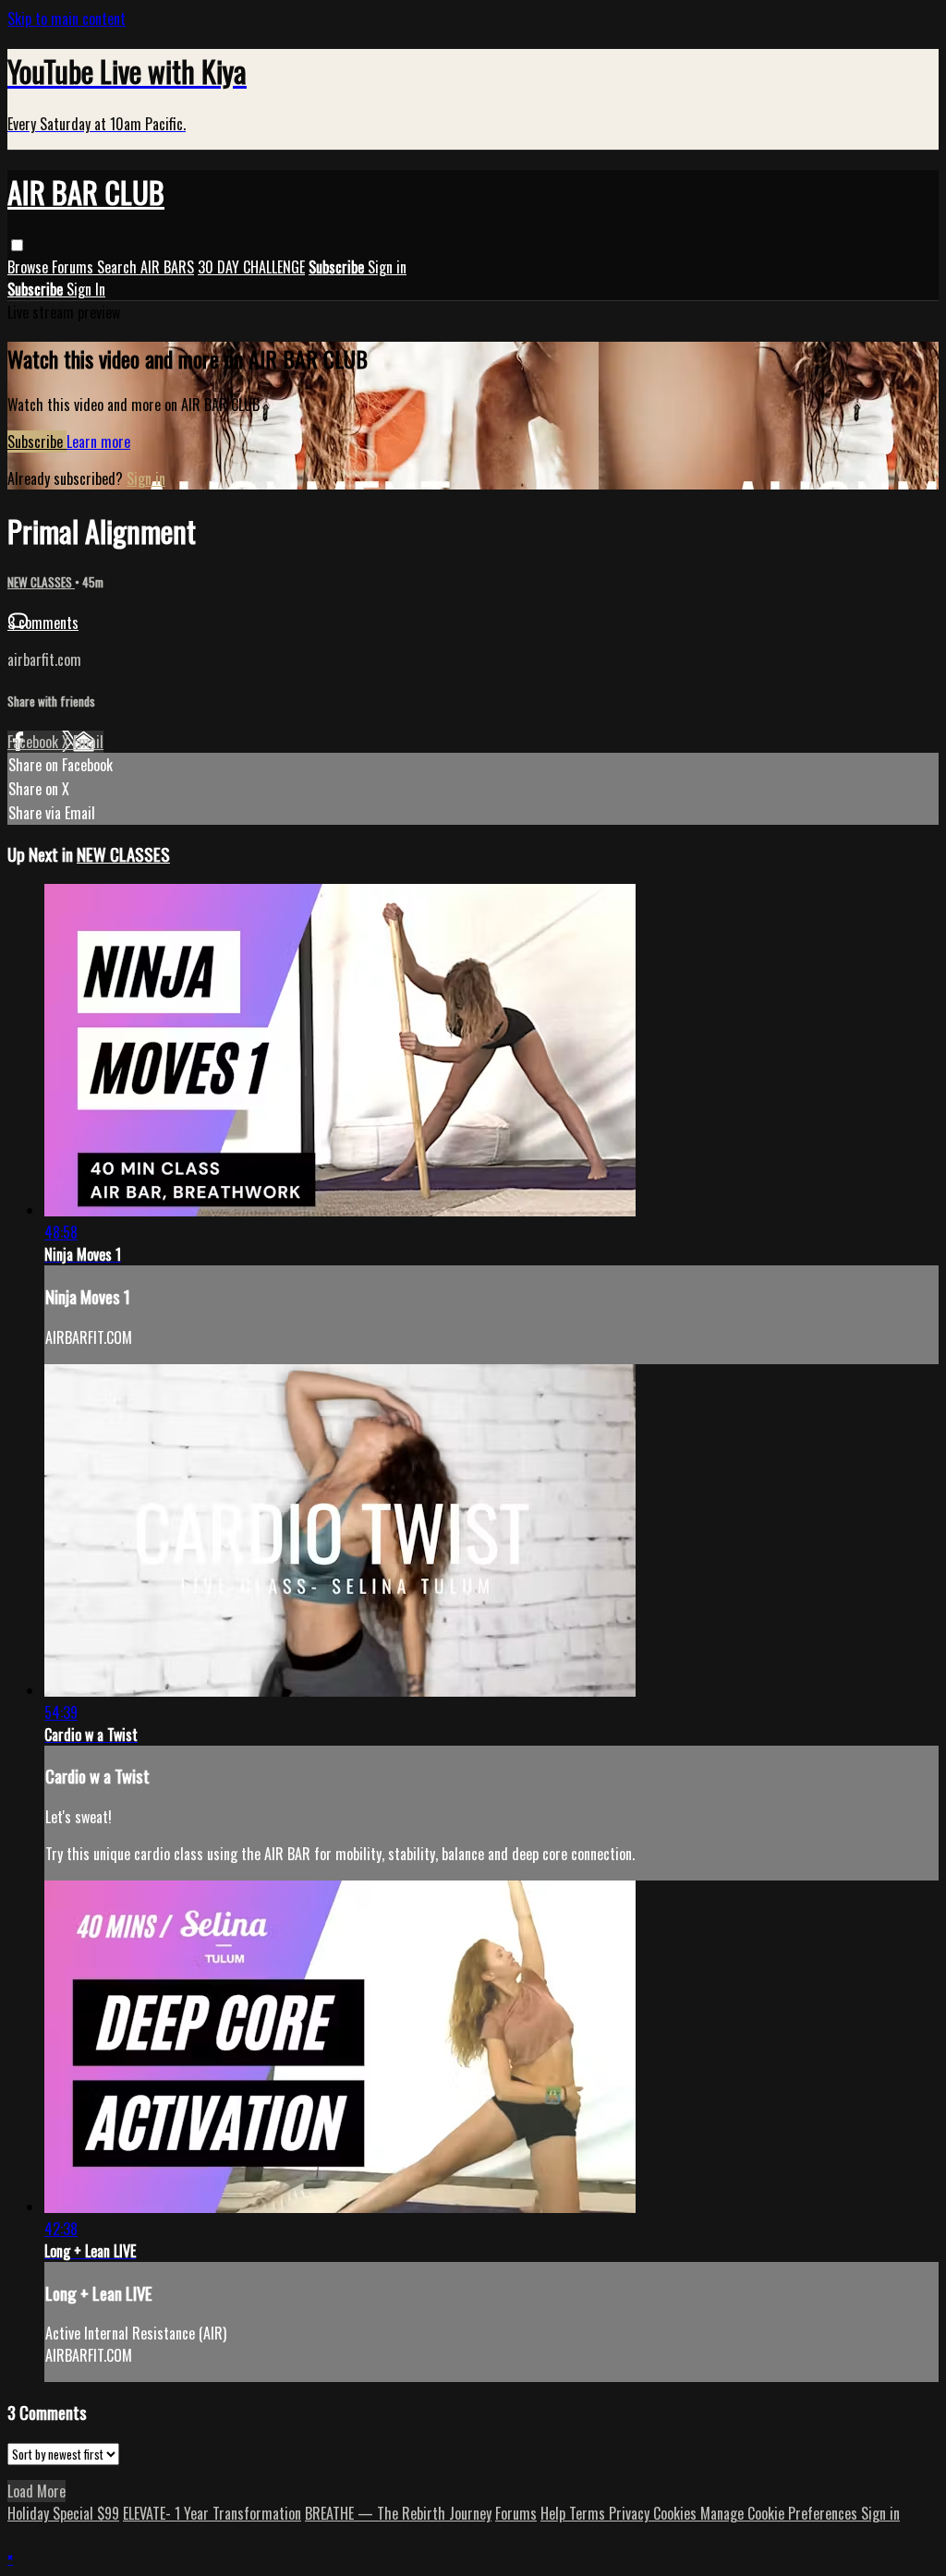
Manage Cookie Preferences (781, 2513)
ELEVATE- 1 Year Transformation (212, 2513)
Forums (74, 267)
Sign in (387, 267)
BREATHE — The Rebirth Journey (398, 2513)
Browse (30, 267)
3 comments (43, 623)
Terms (589, 2513)
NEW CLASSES (41, 582)
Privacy (631, 2513)
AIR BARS (167, 267)
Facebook (35, 742)
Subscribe (37, 441)
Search (119, 267)
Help (555, 2513)
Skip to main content (67, 18)
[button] (17, 245)
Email (88, 742)
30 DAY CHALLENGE (251, 267)
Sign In (86, 289)
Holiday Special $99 (63, 2513)
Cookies (677, 2513)
